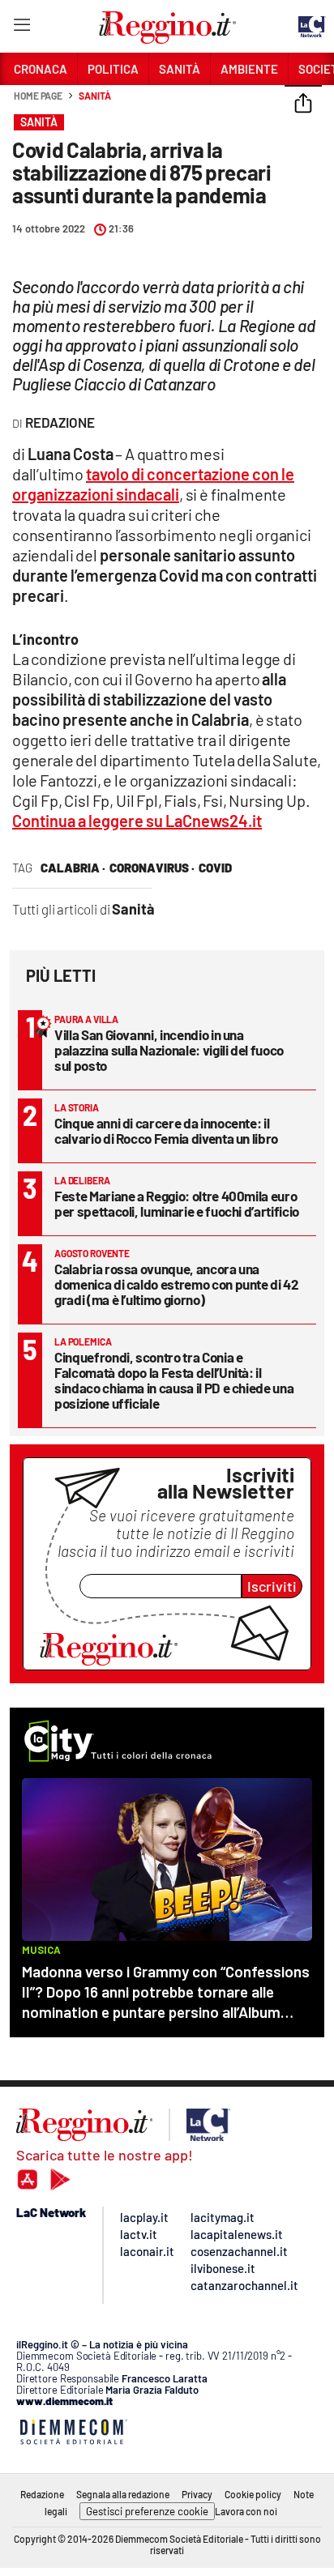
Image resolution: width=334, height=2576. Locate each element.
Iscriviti (272, 1586)
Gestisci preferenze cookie (147, 2511)
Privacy (197, 2494)
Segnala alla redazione (123, 2494)
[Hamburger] (21, 28)
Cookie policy (253, 2494)
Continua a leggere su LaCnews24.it (137, 821)
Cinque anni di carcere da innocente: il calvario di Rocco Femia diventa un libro (166, 1130)
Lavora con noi (246, 2511)
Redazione (42, 2494)
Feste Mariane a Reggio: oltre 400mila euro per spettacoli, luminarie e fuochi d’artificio (177, 1203)
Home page (38, 96)
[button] (303, 104)
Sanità (94, 96)
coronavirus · (152, 868)
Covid (215, 868)
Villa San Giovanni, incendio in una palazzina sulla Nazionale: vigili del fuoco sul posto (169, 1050)
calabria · (73, 868)
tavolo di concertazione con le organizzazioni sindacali (153, 484)
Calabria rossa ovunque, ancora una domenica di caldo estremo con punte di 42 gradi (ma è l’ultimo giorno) (177, 1284)
